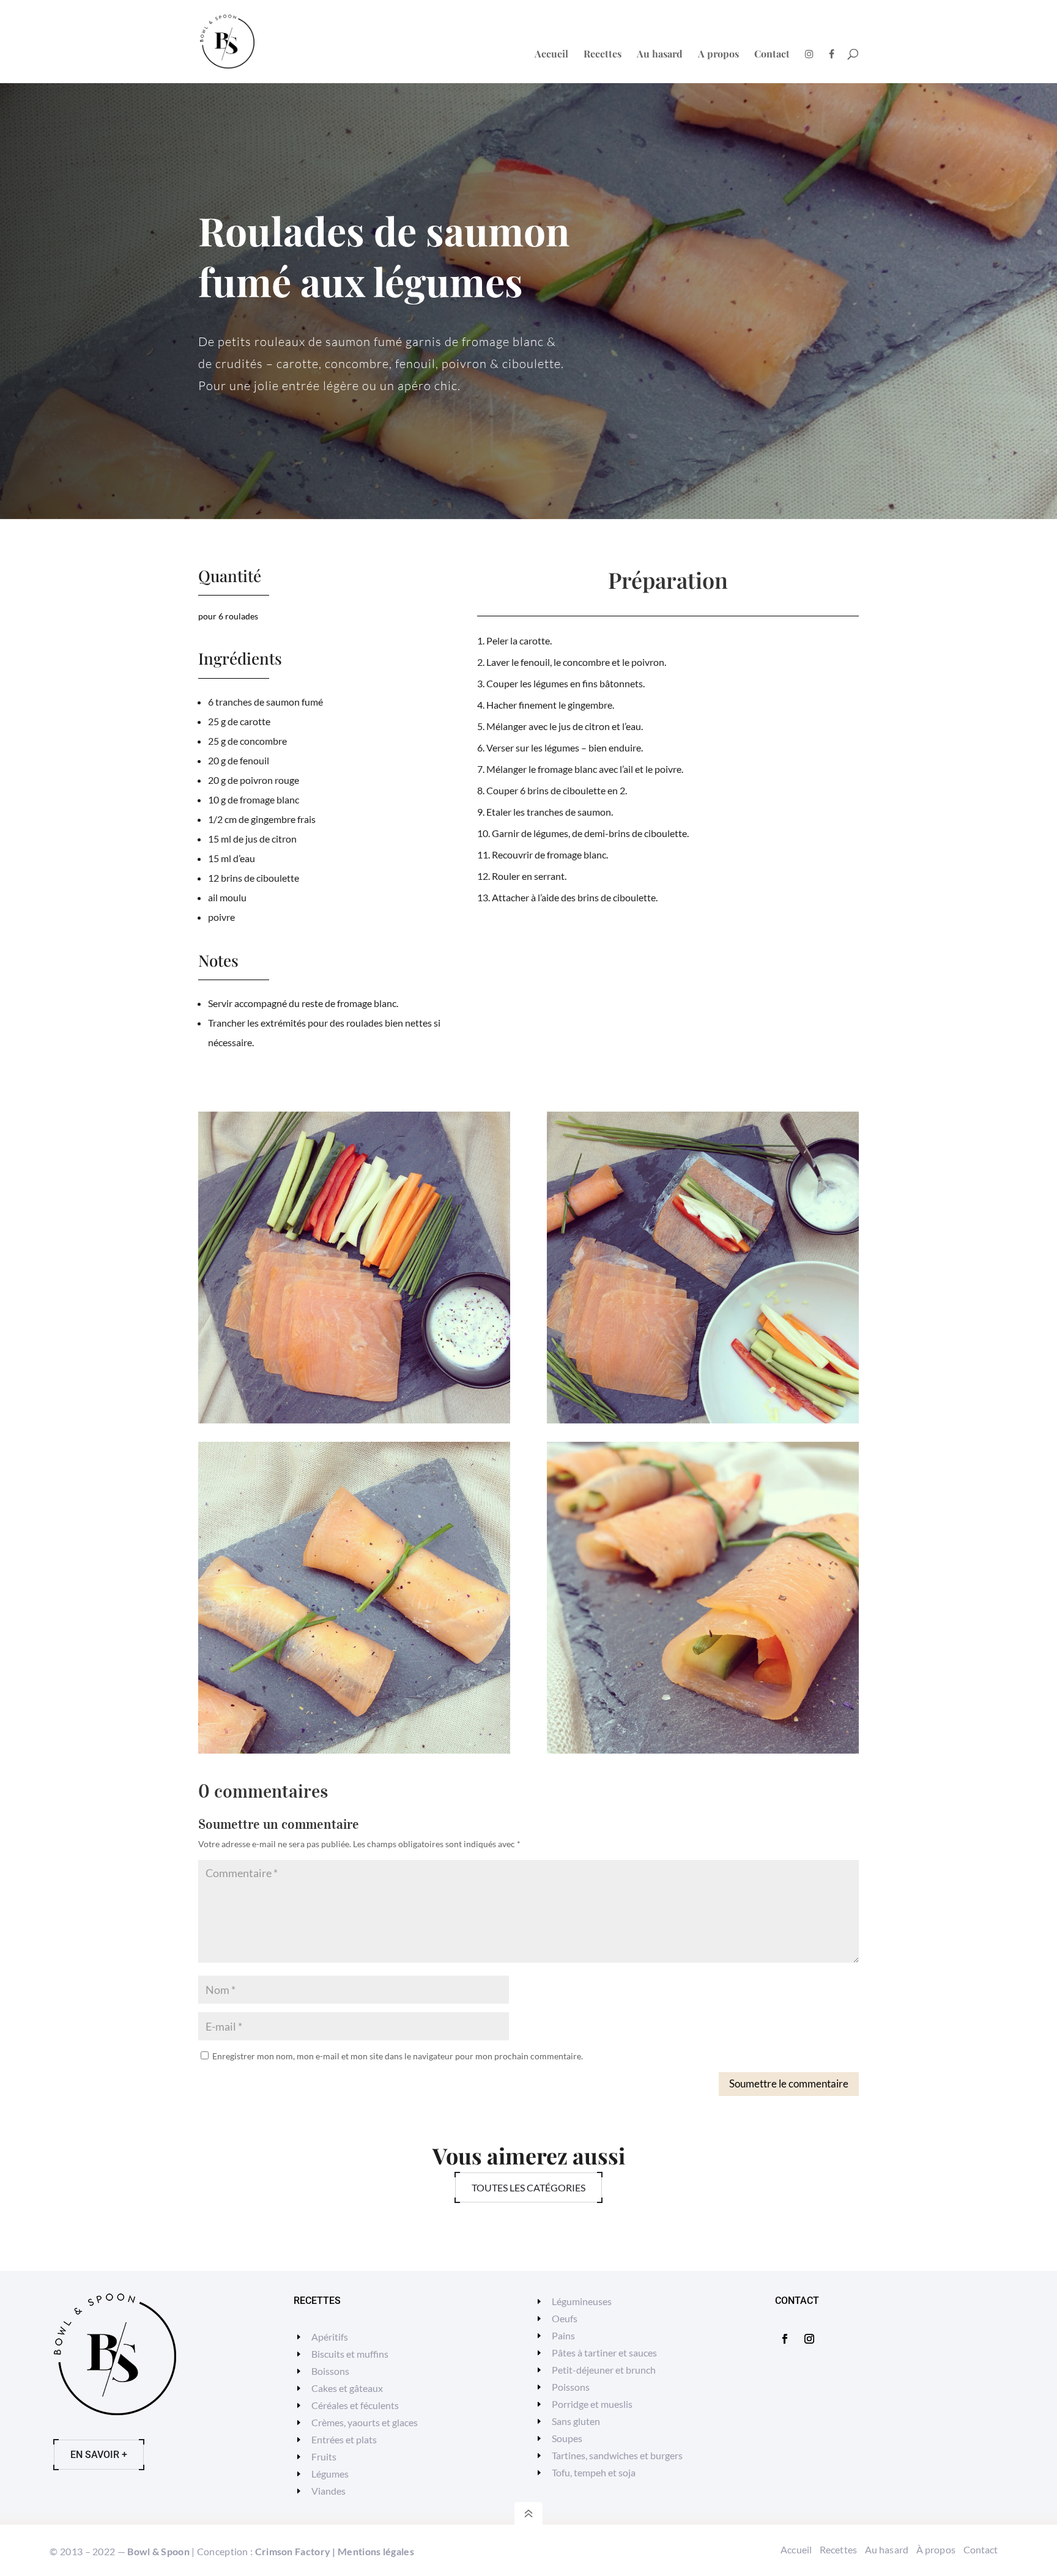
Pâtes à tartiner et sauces (604, 2353)
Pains (563, 2335)
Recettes (603, 55)
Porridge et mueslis (592, 2404)
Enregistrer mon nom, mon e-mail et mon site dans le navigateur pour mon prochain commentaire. (398, 2056)
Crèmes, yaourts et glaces (365, 2422)
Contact (772, 55)
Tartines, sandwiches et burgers (617, 2455)
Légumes (330, 2474)
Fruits (324, 2456)
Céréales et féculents (355, 2405)
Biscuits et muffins (350, 2354)
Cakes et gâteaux (347, 2388)
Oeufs (565, 2318)
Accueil (551, 55)
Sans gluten (576, 2421)
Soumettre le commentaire (789, 2083)
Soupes (567, 2438)
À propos (936, 2549)
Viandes (328, 2491)
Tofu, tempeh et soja (594, 2472)
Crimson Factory (293, 2551)
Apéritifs (330, 2337)
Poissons (571, 2387)
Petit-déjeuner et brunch (604, 2370)
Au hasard (660, 55)
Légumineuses (582, 2301)
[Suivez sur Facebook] (785, 2339)
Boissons (330, 2371)
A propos (718, 55)
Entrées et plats (344, 2439)
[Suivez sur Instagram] (809, 2339)
